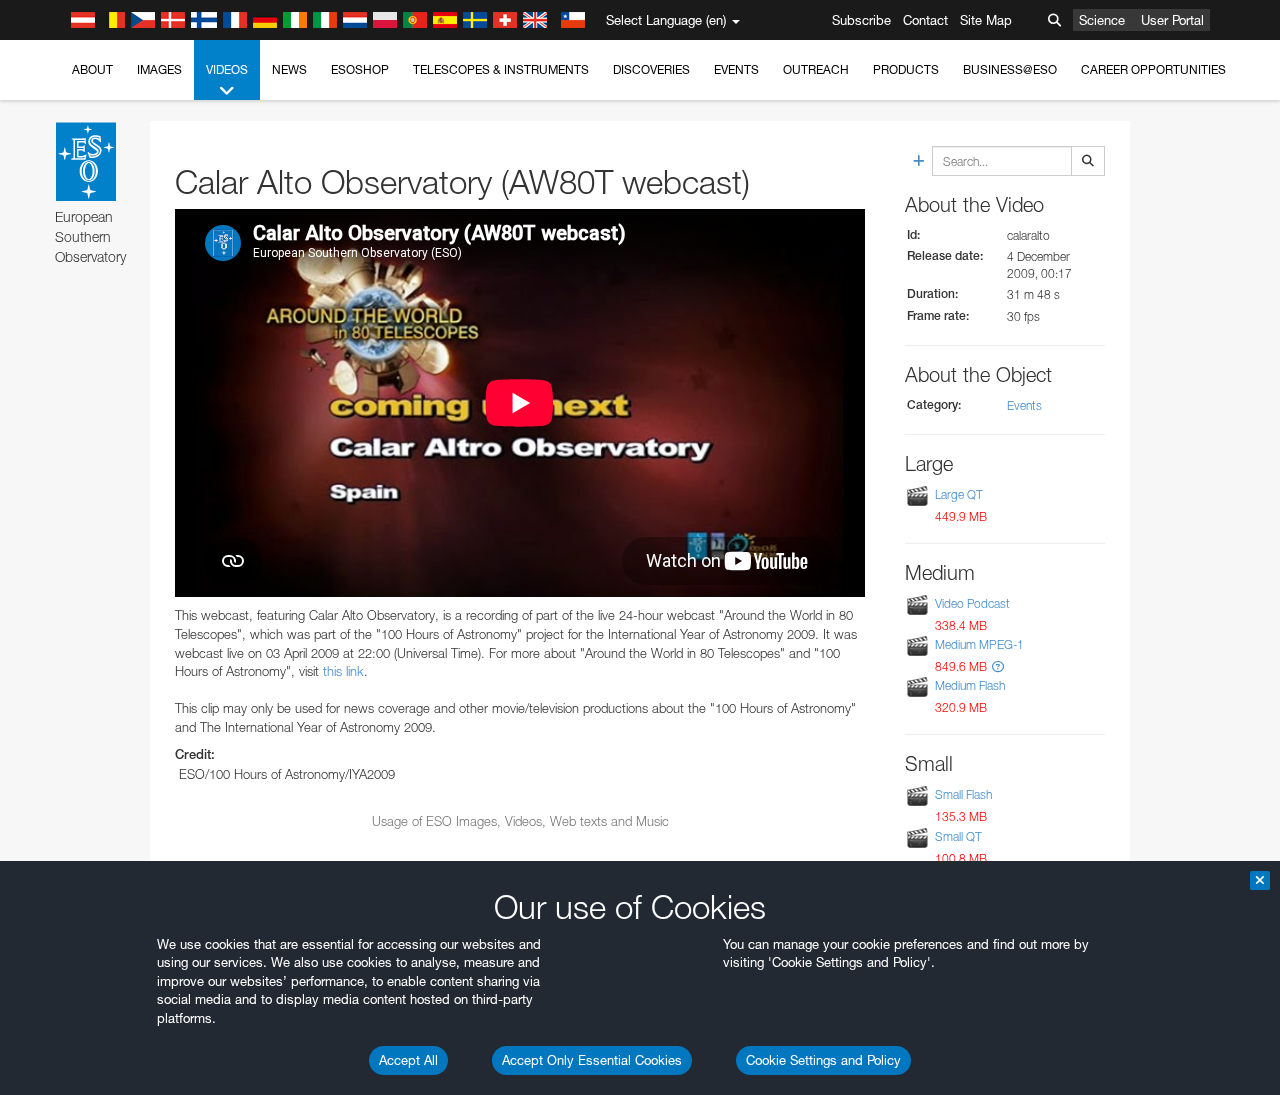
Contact (925, 20)
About (92, 69)
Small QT (958, 836)
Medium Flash (970, 685)
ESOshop (360, 69)
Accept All (408, 1060)
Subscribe (861, 20)
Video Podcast (972, 603)
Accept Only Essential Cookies (592, 1060)
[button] (998, 666)
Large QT (959, 494)
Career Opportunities (1153, 69)
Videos (227, 69)
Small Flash (963, 795)
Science (1102, 20)
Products (906, 69)
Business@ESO (1010, 69)
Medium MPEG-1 (979, 644)
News (289, 69)
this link (343, 671)
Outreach (816, 69)
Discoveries (651, 69)
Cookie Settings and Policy (823, 1060)
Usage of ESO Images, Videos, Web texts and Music (520, 821)
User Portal (1172, 20)
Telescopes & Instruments (501, 69)
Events (736, 69)
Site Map (986, 20)
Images (159, 69)
